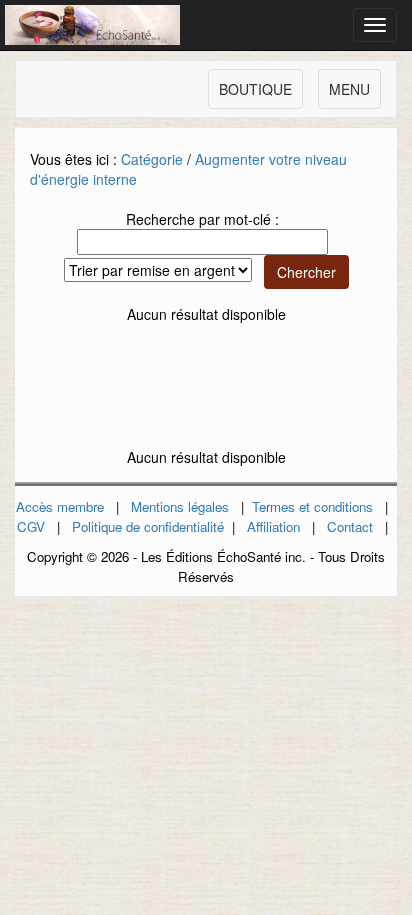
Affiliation (273, 526)
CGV (31, 526)
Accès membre (60, 506)
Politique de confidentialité (148, 526)
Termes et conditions (312, 506)
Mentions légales (180, 506)
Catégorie (152, 159)
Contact (350, 526)
